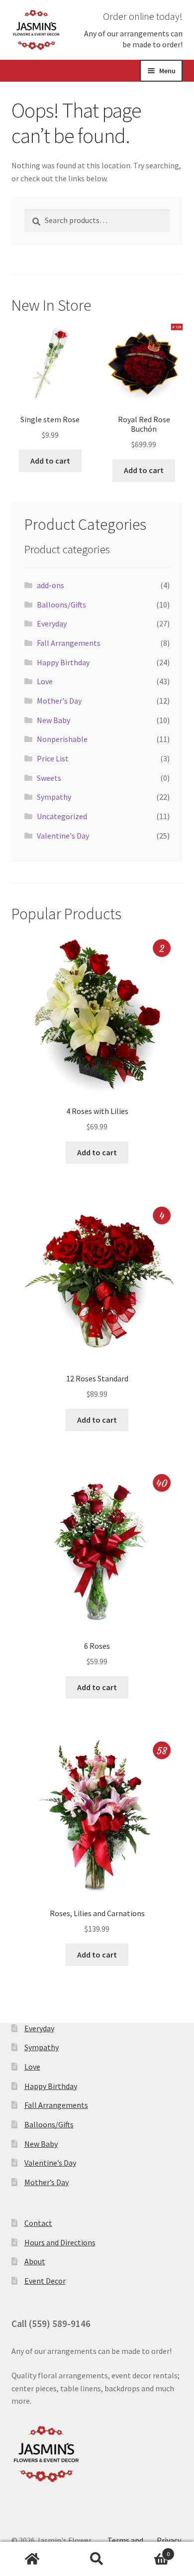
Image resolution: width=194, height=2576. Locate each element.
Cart (149, 2550)
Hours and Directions (60, 2242)
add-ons (50, 585)
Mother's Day (59, 701)
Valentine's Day (63, 836)
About (35, 2261)
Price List (53, 758)
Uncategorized (62, 816)
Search (97, 2559)
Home (32, 2559)
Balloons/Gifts (61, 605)
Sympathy (54, 797)
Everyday (52, 623)
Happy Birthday (63, 662)
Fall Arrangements (69, 643)
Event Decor (45, 2281)
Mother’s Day (47, 2182)
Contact (38, 2223)
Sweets (49, 778)
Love (45, 681)
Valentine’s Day (50, 2163)
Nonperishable (62, 739)
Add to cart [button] (50, 461)
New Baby (53, 720)
